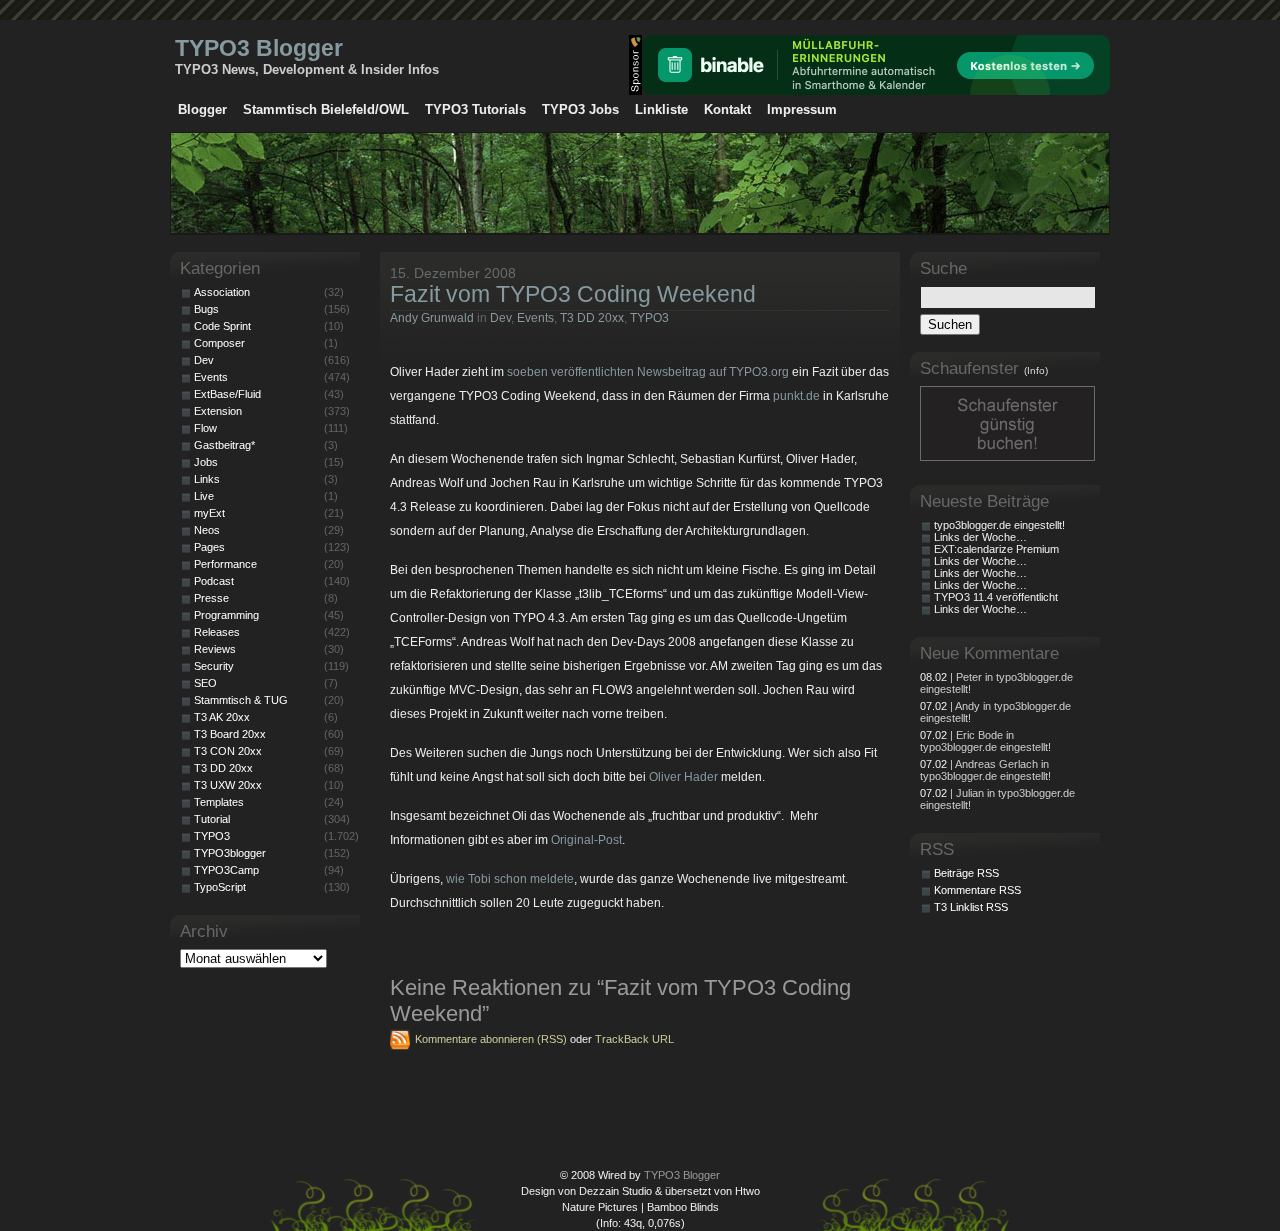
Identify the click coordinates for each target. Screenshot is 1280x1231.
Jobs (206, 462)
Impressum (802, 109)
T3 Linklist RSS (971, 907)
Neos (207, 530)
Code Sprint (222, 326)
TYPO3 (649, 318)
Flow (205, 428)
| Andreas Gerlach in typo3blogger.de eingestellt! (985, 770)
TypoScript (220, 887)
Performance (225, 564)
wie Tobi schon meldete (510, 879)
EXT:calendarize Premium (996, 549)
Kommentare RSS (977, 890)
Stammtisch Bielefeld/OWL (326, 109)
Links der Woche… (980, 537)
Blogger (202, 109)
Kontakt (727, 109)
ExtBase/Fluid (227, 394)
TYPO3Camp (226, 870)
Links (207, 479)
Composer (219, 343)
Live (204, 496)
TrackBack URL (634, 1039)
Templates (219, 802)
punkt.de (796, 396)
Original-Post (586, 840)
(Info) (1036, 370)
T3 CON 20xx (228, 751)
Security (214, 666)
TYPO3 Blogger (259, 48)
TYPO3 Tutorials (475, 109)
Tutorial (212, 819)
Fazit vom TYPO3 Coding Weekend (573, 294)
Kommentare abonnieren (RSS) (491, 1039)
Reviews (215, 649)
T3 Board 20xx (230, 734)
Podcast (214, 581)
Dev (500, 318)
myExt (209, 513)
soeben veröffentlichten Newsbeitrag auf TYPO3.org (646, 372)
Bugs (206, 309)
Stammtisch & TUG (241, 700)
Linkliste (661, 109)
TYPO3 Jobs (580, 109)
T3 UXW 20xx (228, 785)
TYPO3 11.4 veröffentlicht (996, 597)
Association (222, 292)
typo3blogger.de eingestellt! (999, 525)
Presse (211, 598)
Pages (209, 547)
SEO (205, 683)
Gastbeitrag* (224, 445)
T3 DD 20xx (592, 318)
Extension (218, 411)
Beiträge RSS (966, 873)
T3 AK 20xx (222, 717)
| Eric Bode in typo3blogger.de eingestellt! (985, 741)
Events (535, 318)
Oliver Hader (683, 777)
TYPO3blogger (230, 853)
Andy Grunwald (432, 318)
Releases (217, 632)
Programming (226, 615)
